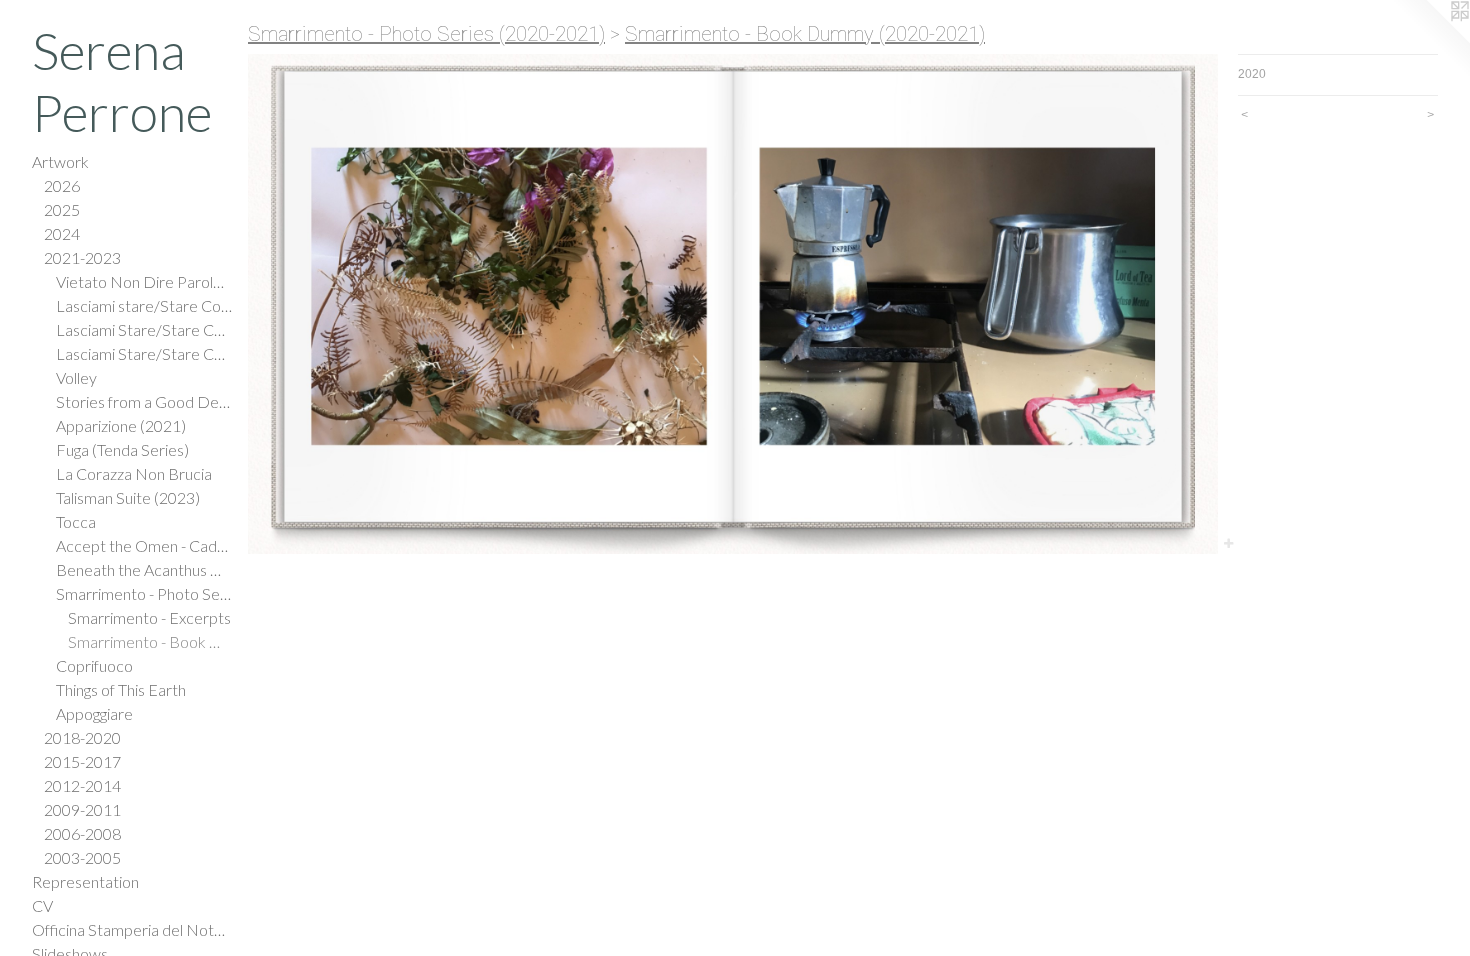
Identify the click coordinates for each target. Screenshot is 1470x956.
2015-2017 (82, 761)
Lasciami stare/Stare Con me (144, 305)
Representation (85, 881)
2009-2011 (82, 809)
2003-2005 (82, 857)
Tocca (76, 521)
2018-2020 (82, 737)
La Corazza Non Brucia (134, 473)
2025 (62, 209)
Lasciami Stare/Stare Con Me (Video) (144, 329)
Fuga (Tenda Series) (122, 449)
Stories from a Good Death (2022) (144, 401)
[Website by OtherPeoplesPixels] (1430, 40)
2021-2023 (82, 257)
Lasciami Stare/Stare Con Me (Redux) (144, 353)
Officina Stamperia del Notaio (132, 929)
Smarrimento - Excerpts (149, 617)
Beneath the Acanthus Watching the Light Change (144, 569)
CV (42, 905)
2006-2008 (82, 833)
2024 (62, 233)
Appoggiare (94, 713)
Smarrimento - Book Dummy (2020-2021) (150, 641)
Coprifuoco (94, 665)
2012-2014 (82, 785)
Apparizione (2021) (121, 425)
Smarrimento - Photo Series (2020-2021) (144, 593)
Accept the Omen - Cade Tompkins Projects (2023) (144, 545)
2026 (62, 185)
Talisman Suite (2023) (128, 497)
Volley (76, 377)
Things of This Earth (121, 689)
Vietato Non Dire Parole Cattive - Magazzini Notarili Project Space (144, 281)
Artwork (60, 161)
